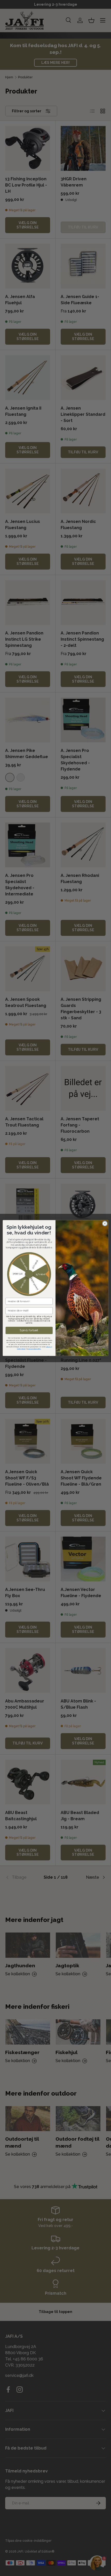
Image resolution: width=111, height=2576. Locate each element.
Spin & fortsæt (29, 1330)
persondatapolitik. (35, 1349)
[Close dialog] (105, 1223)
